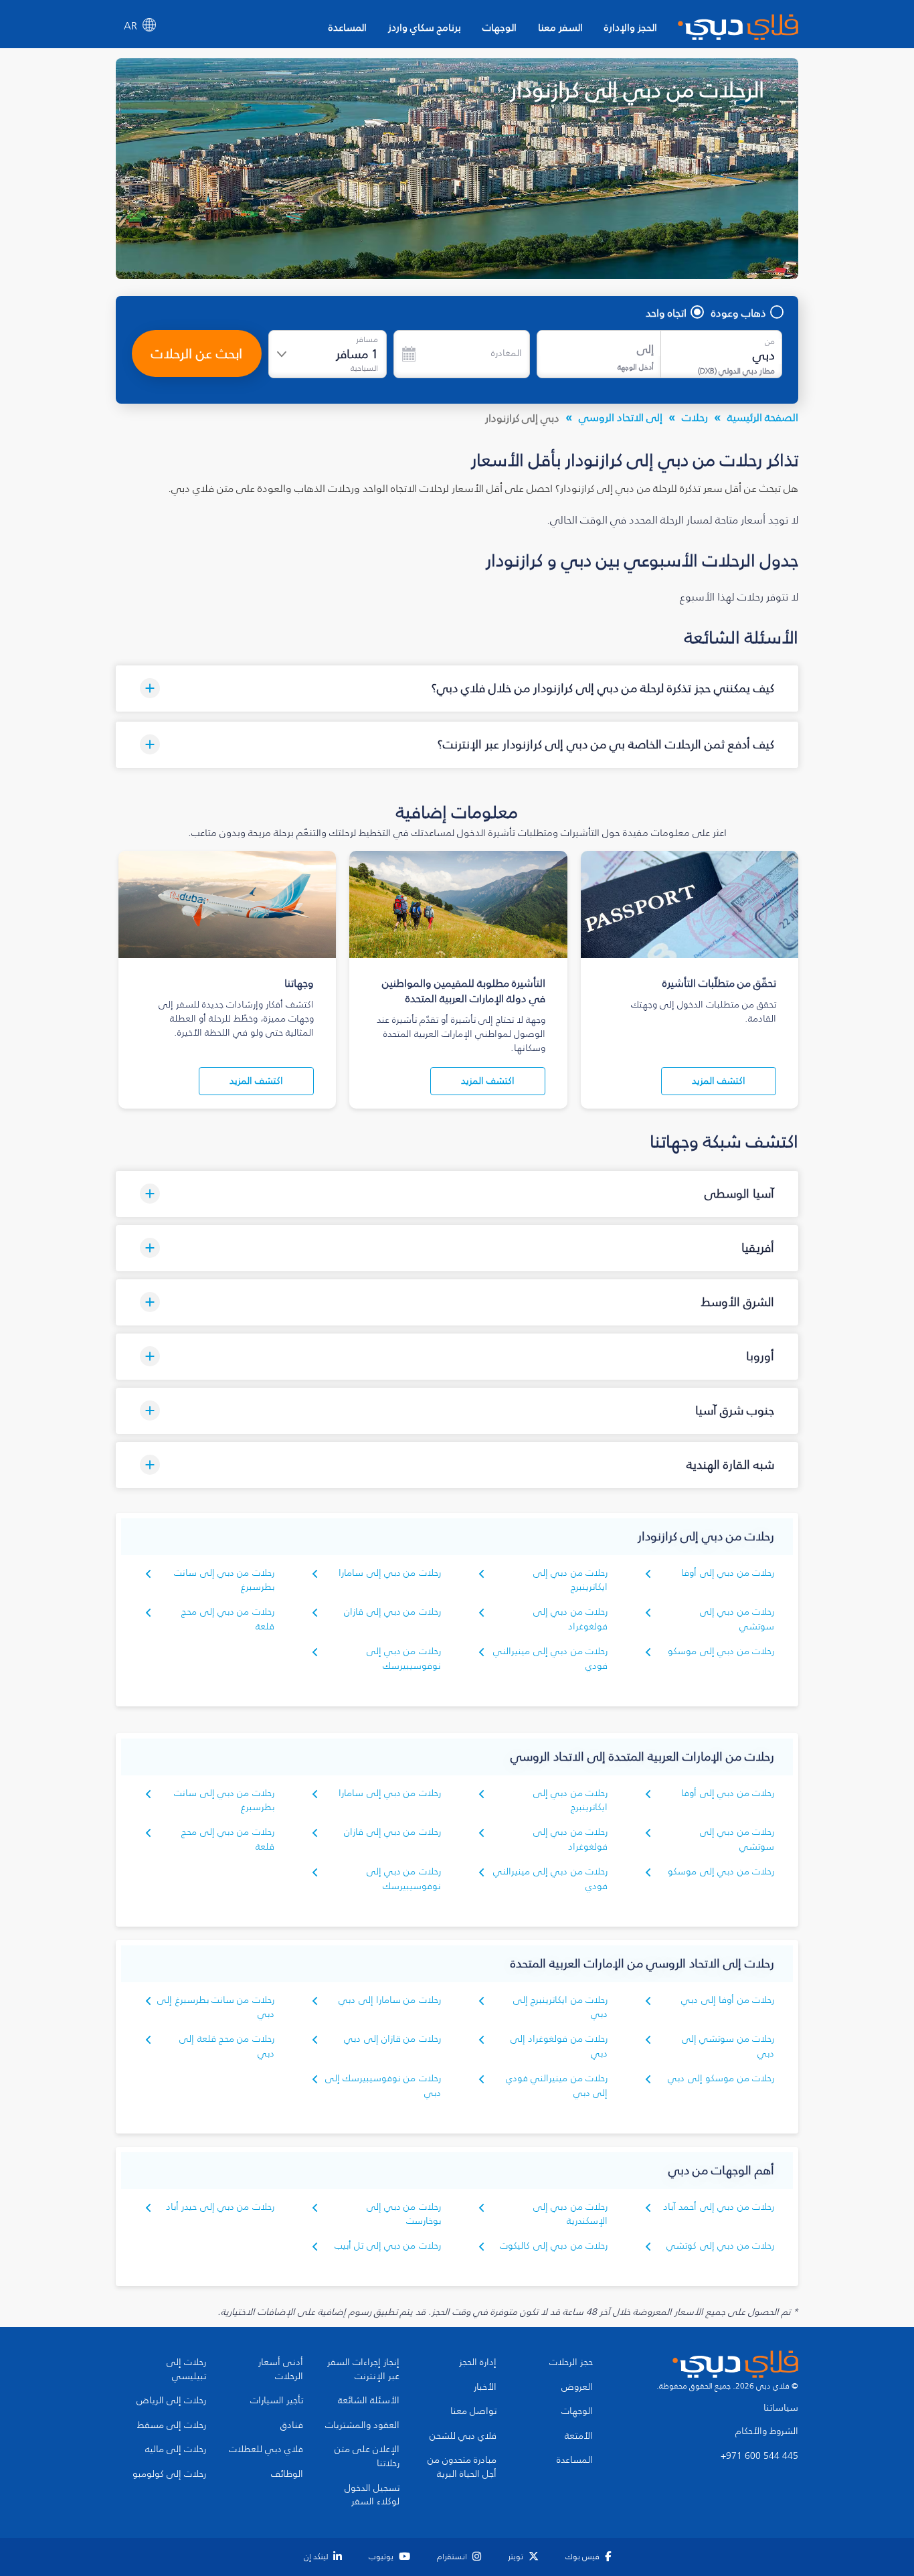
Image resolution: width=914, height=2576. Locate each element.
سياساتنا (781, 2408)
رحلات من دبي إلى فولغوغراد (570, 1619)
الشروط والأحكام (767, 2431)
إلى (645, 349)
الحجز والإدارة (631, 27)
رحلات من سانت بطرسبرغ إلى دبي (216, 2007)
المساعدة (348, 27)
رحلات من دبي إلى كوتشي (720, 2246)
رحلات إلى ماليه (176, 2449)
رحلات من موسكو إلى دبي (721, 2078)
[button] (457, 689)
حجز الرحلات (571, 2362)
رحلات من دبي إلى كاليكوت (554, 2246)
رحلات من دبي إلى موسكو (721, 1651)
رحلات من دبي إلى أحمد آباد (719, 2207)
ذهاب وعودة (739, 313)
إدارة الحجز (478, 2362)
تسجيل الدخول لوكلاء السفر (372, 2495)
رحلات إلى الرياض (171, 2401)
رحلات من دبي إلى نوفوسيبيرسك (404, 1659)
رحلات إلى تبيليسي (186, 2369)
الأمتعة (579, 2436)
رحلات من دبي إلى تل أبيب (388, 2246)
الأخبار (485, 2387)
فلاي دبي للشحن (463, 2436)
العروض (577, 2387)
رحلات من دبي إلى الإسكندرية (570, 2214)
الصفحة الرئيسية (763, 417)
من (770, 341)
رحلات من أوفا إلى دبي (728, 2000)
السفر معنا (560, 27)
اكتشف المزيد (719, 1081)
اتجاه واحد (666, 313)
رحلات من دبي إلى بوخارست (404, 2214)
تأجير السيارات (277, 2401)
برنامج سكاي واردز (425, 27)
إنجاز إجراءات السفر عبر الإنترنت (363, 2369)
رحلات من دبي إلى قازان (392, 1612)
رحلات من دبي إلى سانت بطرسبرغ (224, 1800)
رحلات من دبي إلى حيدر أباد (220, 2207)
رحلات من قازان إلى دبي (392, 2039)
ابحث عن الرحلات (197, 353)
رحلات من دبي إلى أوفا (728, 1573)
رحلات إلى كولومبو (169, 2474)
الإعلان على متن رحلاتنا (367, 2457)
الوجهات (499, 27)
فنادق (292, 2425)
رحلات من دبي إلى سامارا (390, 1573)
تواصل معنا (473, 2411)
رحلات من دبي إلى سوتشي (737, 1619)
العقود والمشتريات (362, 2425)
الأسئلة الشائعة (369, 2401)
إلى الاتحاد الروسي (621, 417)
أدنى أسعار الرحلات (281, 2369)
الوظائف (287, 2474)
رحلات (695, 417)
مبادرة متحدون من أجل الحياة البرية (462, 2467)
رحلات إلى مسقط (172, 2425)
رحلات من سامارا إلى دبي (390, 2000)
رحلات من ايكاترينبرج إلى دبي (560, 2007)
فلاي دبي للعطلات (266, 2449)
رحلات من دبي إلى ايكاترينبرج (570, 1580)
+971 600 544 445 (759, 2456)
